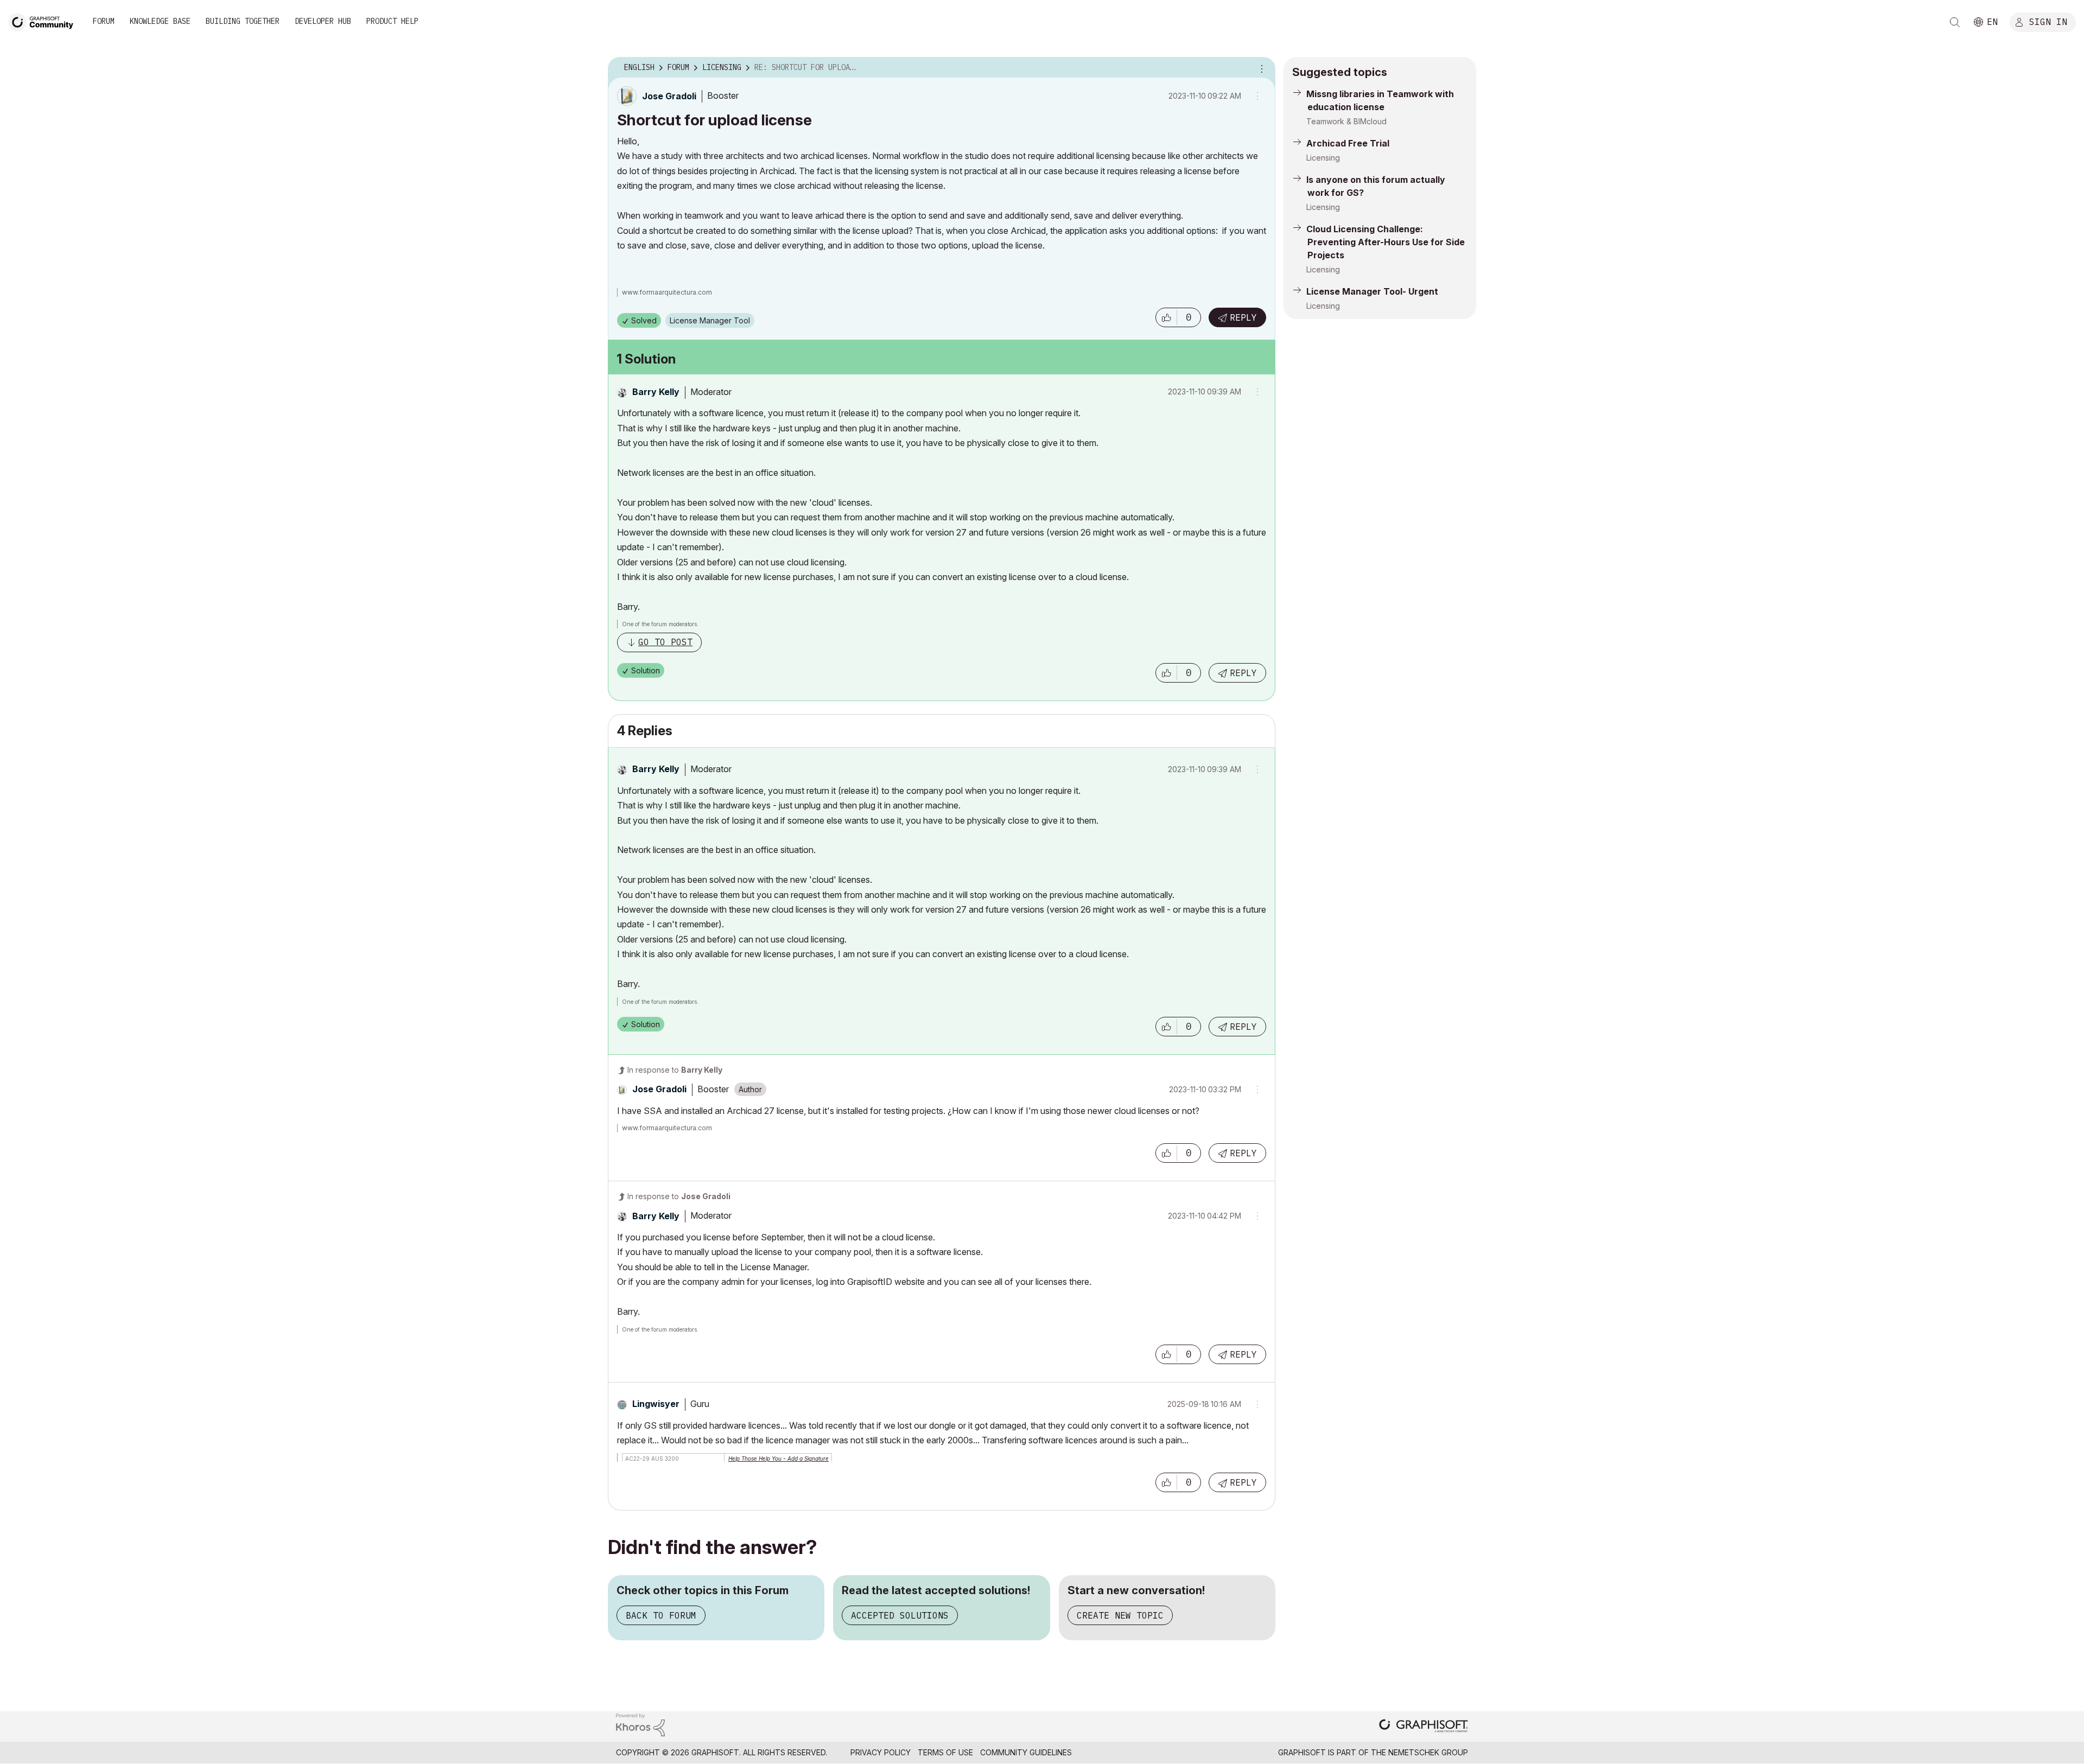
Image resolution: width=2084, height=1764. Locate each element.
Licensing (1323, 158)
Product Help (392, 21)
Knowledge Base (160, 21)
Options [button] (1260, 68)
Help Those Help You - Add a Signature (779, 1459)
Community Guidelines (1026, 1752)
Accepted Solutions (900, 1615)
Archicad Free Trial (1348, 143)
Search (1955, 22)
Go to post (665, 642)
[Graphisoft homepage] (1424, 1727)
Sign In (2048, 21)
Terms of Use (945, 1752)
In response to (675, 1070)
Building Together (243, 21)
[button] (1166, 317)
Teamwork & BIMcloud (1346, 121)
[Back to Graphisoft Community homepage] (45, 21)
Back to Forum (661, 1615)
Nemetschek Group (1428, 1752)
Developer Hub (323, 21)
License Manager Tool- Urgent (1372, 291)
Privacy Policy (881, 1752)
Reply (1243, 317)
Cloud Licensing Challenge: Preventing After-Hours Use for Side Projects (1386, 242)
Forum (104, 21)
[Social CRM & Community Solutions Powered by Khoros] (640, 1724)
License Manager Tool (710, 320)
